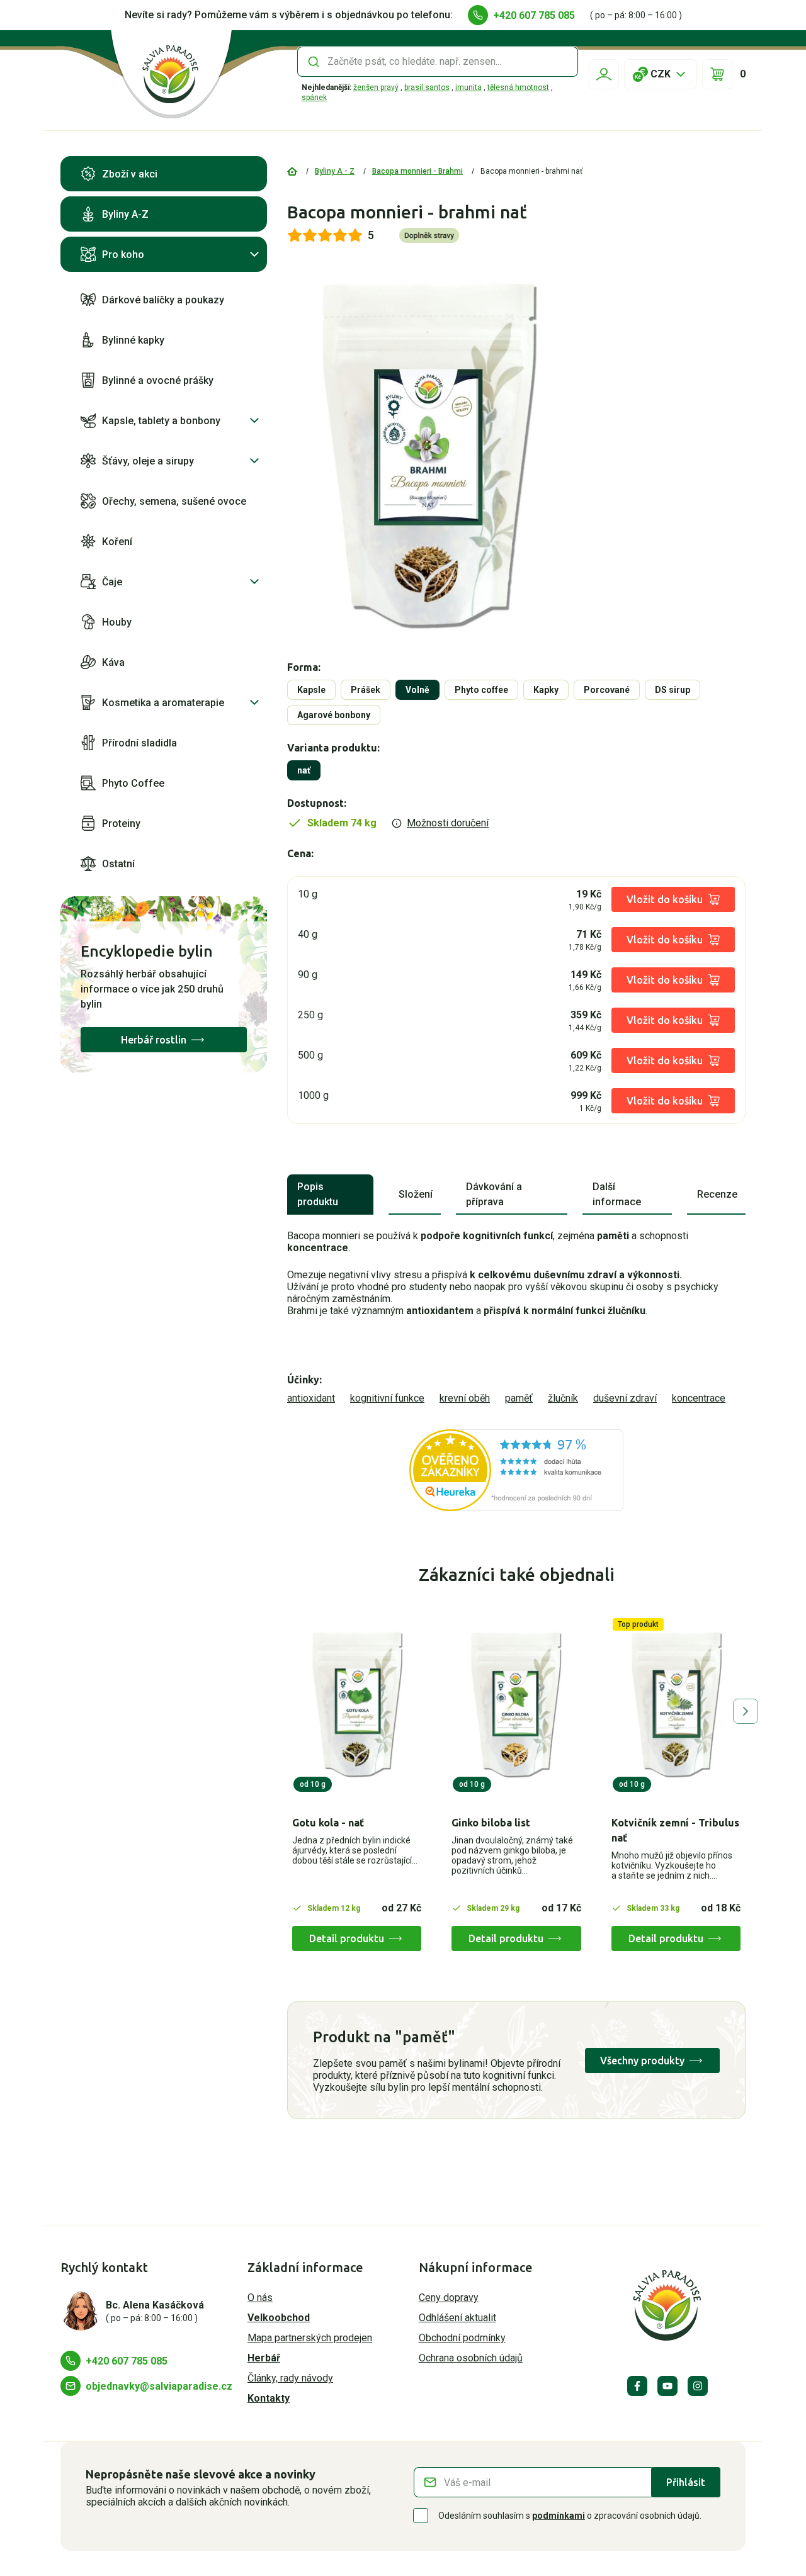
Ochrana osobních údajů (471, 2358)
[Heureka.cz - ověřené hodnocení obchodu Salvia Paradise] (516, 1470)
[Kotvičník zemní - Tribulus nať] (676, 1705)
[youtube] (667, 2386)
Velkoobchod (279, 2318)
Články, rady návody (290, 2378)
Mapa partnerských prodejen (310, 2338)
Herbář (264, 2358)
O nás (260, 2298)
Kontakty (269, 2398)
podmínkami (559, 2516)
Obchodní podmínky (462, 2338)
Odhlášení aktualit (457, 2318)
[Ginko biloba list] (516, 1705)
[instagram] (698, 2386)
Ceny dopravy (449, 2298)
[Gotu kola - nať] (357, 1705)
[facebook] (637, 2386)
